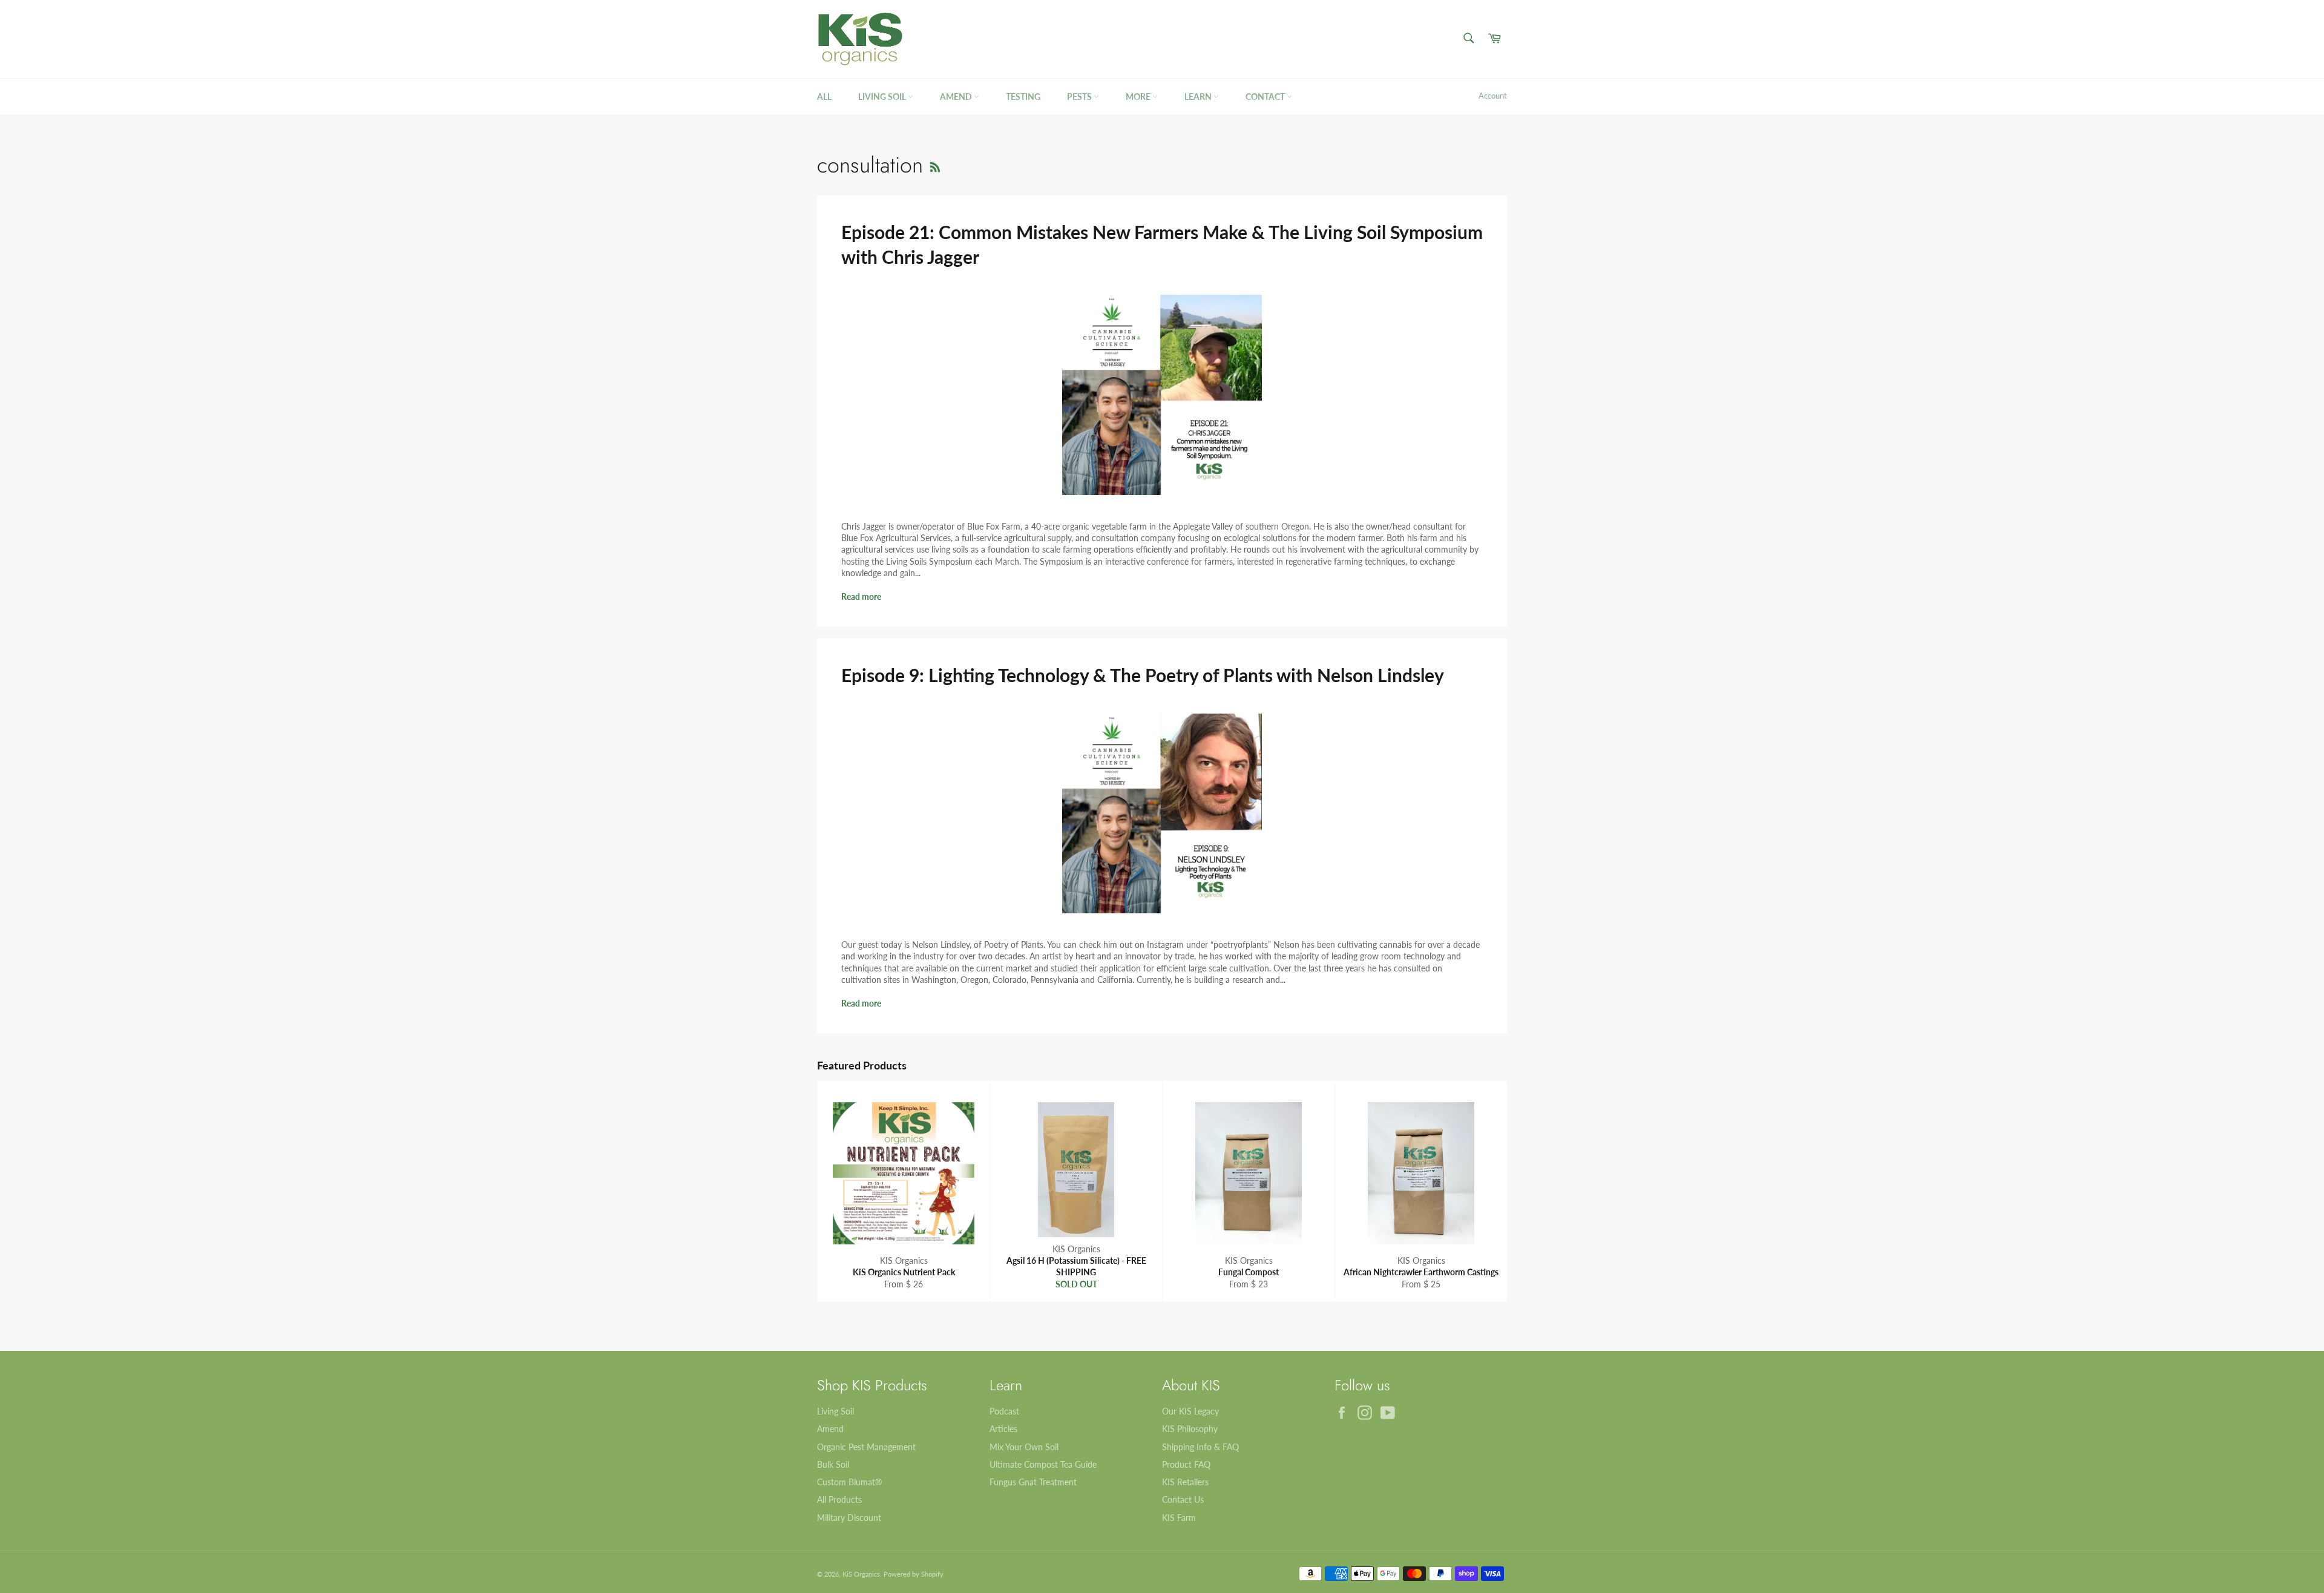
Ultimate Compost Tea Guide (1043, 1464)
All (824, 97)
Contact (1266, 97)
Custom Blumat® (850, 1482)
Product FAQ (1186, 1464)
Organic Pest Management (866, 1447)
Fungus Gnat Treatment (1033, 1482)
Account (1493, 96)
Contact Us (1183, 1499)
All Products (839, 1499)
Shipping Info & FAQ (1200, 1447)
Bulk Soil (833, 1464)
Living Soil (883, 97)
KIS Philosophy (1190, 1429)
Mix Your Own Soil (1024, 1447)
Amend (957, 97)
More (1139, 97)
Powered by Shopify (914, 1574)
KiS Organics (861, 1574)
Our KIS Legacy (1190, 1411)
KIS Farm (1179, 1518)
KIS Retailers (1185, 1482)
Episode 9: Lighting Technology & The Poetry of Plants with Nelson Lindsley (1143, 675)
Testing (1023, 97)
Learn (1199, 97)
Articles (1003, 1429)
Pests (1080, 97)
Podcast (1004, 1411)
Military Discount (849, 1518)
